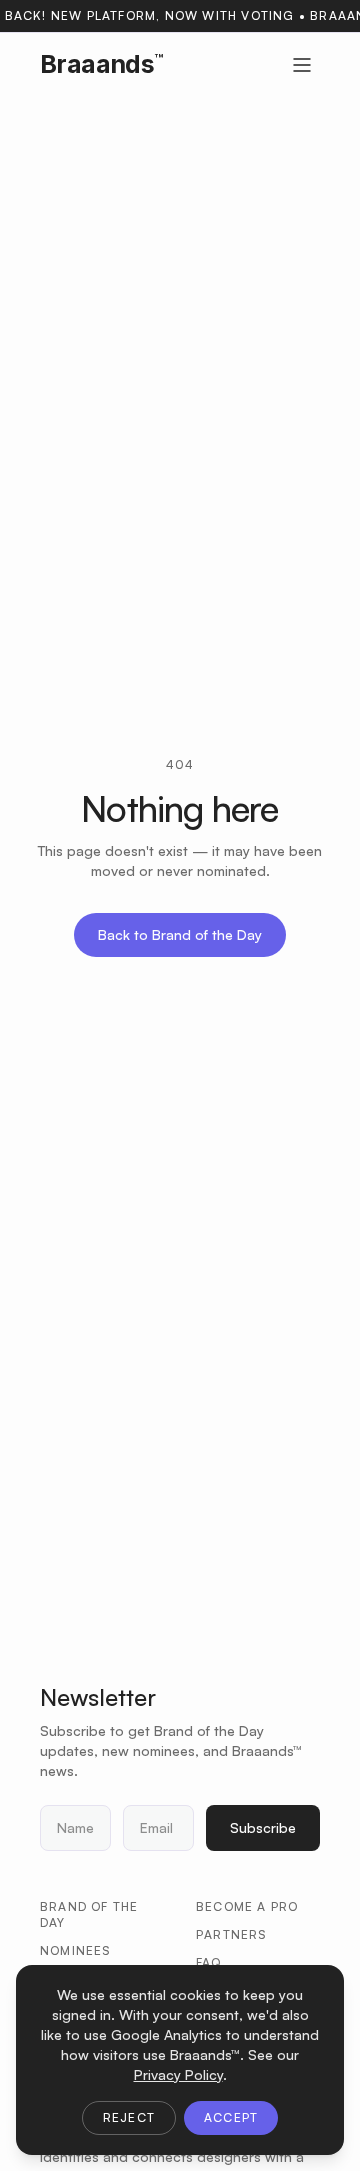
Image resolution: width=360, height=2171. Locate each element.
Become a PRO (247, 1906)
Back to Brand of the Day (180, 934)
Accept (231, 2117)
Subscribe (263, 1827)
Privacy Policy (178, 2074)
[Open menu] (302, 65)
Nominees (75, 1950)
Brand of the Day (89, 1914)
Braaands (101, 64)
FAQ (209, 1962)
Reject (129, 2117)
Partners (231, 1934)
